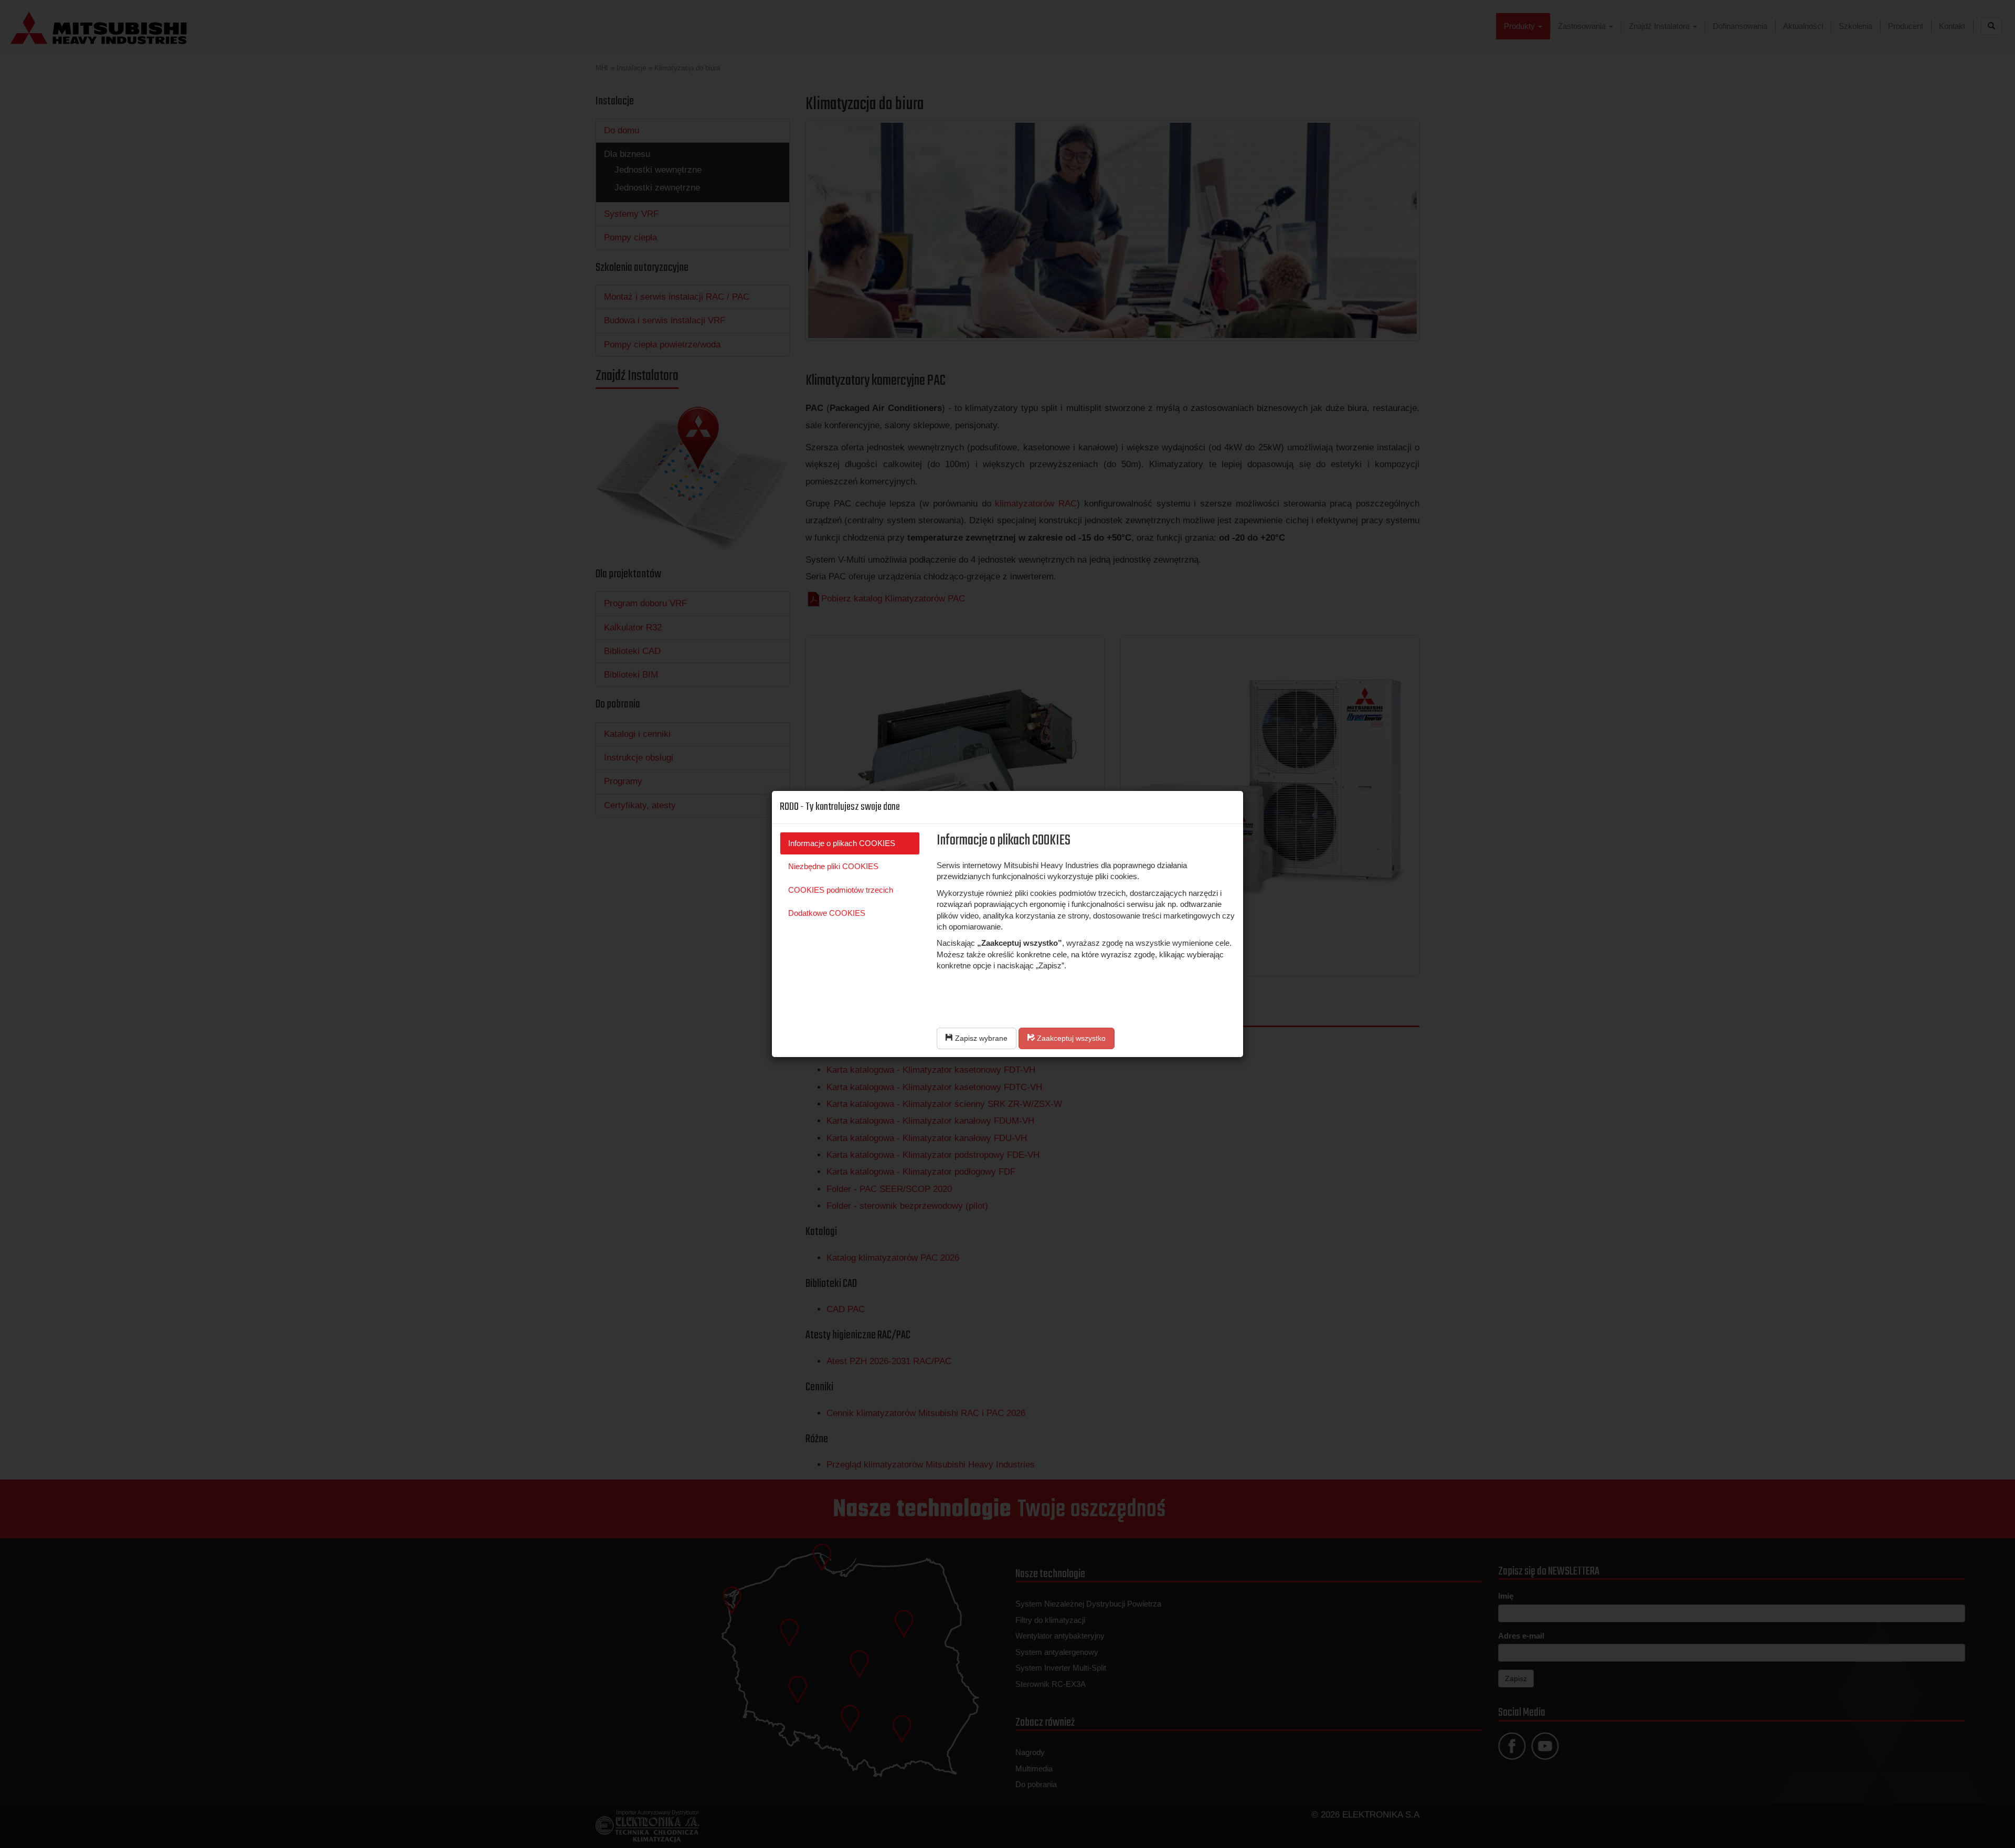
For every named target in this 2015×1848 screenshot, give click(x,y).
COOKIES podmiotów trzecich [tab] (841, 890)
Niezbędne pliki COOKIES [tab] (833, 866)
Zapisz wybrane (980, 1038)
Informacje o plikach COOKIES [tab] (842, 843)
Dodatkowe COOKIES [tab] (827, 913)
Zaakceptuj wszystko (1070, 1038)
